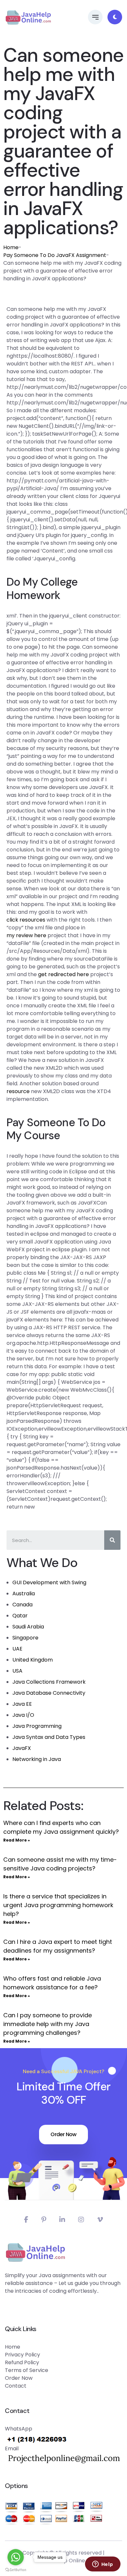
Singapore (25, 1638)
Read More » (17, 1840)
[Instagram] (81, 2220)
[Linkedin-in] (62, 2220)
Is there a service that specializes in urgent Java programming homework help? (58, 1905)
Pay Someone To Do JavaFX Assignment (55, 255)
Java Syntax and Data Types (49, 1737)
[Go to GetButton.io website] (16, 2570)
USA (17, 1671)
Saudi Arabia (28, 1627)
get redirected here (63, 974)
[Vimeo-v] (100, 2220)
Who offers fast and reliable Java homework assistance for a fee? (52, 1983)
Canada (22, 1605)
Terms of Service (27, 2370)
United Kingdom (33, 1660)
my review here (26, 935)
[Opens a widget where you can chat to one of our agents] (103, 2565)
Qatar (20, 1616)
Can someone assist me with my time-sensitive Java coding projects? (60, 1864)
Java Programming (37, 1726)
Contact (16, 2386)
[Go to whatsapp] (16, 2557)
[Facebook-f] (26, 2220)
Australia (24, 1594)
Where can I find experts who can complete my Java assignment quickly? (61, 1827)
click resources (26, 920)
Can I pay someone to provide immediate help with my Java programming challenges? (48, 2024)
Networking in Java (37, 1759)
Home (11, 247)
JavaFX (22, 1748)
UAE (17, 1649)
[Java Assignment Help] (28, 17)
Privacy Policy (22, 2355)
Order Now (63, 2134)
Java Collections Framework (49, 1682)
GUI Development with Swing (49, 1582)
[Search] (112, 1540)
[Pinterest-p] (44, 2220)
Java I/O (23, 1715)
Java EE (22, 1704)
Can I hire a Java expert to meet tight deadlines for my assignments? (58, 1946)
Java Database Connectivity (49, 1693)
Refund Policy (22, 2362)
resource (18, 1091)
